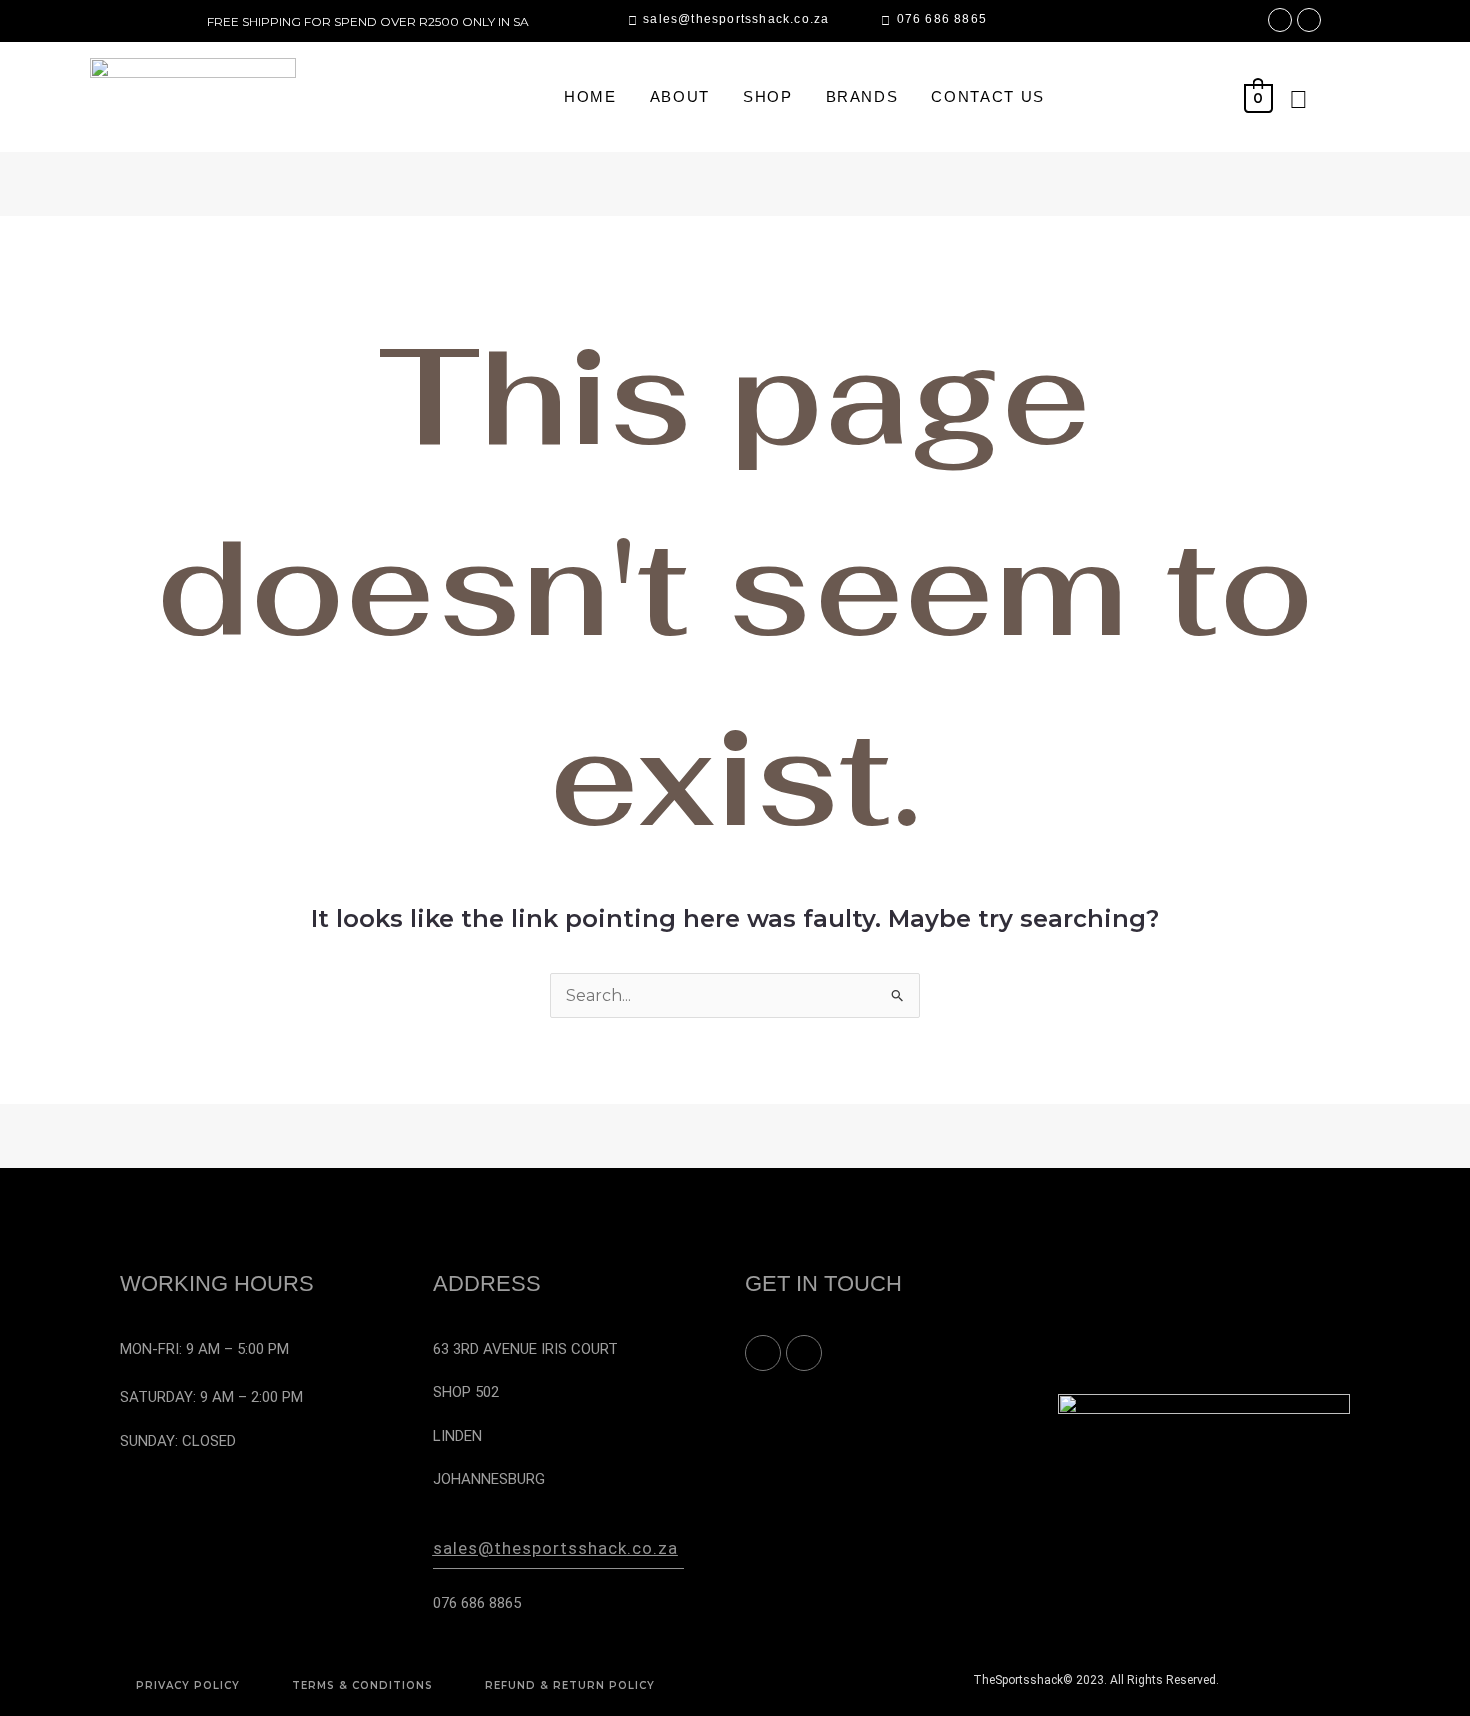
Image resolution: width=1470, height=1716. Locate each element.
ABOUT (680, 96)
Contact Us (988, 96)
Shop (768, 96)
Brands (862, 96)
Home (590, 96)
